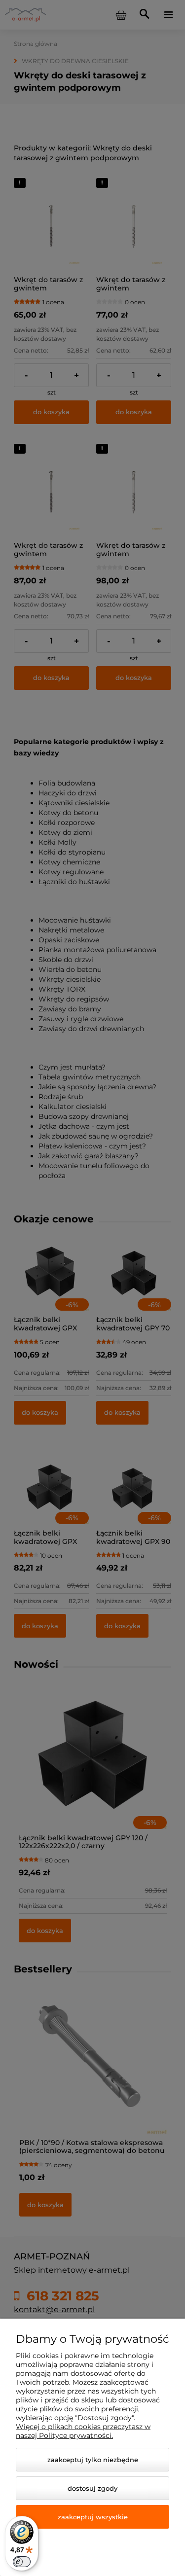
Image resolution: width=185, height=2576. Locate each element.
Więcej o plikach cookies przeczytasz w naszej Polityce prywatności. (83, 2431)
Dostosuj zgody (92, 2488)
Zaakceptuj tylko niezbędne (93, 2460)
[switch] (22, 2562)
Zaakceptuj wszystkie (93, 2517)
